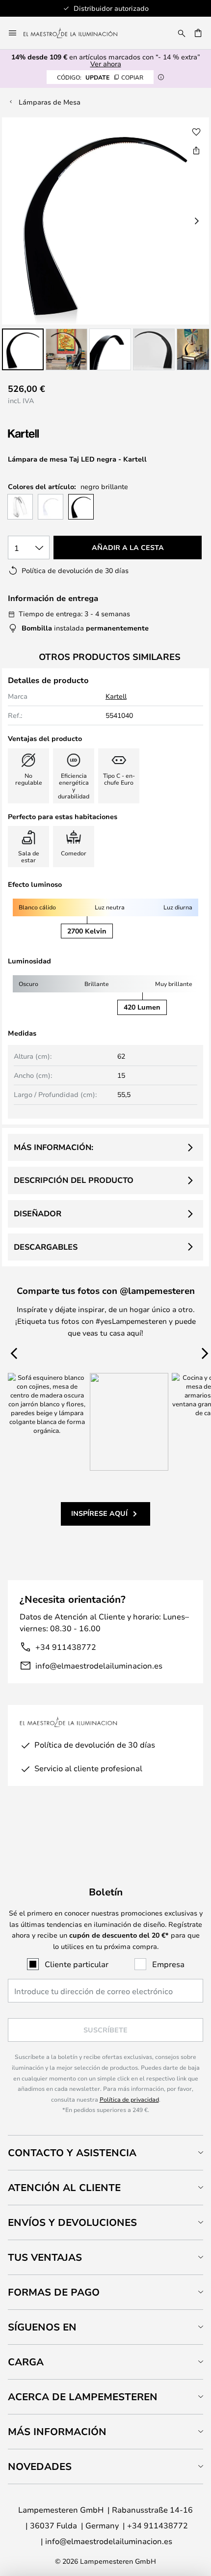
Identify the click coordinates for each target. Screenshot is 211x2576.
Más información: (53, 1147)
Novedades (40, 2466)
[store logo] (76, 33)
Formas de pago (54, 2292)
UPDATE (100, 77)
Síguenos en (42, 2327)
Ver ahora (106, 64)
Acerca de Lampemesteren (83, 2397)
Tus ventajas (45, 2257)
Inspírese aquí (99, 1513)
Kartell (116, 696)
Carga (26, 2362)
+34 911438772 (66, 1647)
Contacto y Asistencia (72, 2152)
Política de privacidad (129, 2099)
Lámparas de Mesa (50, 102)
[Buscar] (182, 33)
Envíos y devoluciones (72, 2222)
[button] (23, 349)
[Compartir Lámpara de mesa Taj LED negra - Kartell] (196, 150)
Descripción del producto (74, 1180)
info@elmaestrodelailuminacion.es (99, 1665)
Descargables (46, 1247)
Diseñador (38, 1213)
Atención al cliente (64, 2187)
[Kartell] (57, 434)
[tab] (105, 2152)
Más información (57, 2431)
